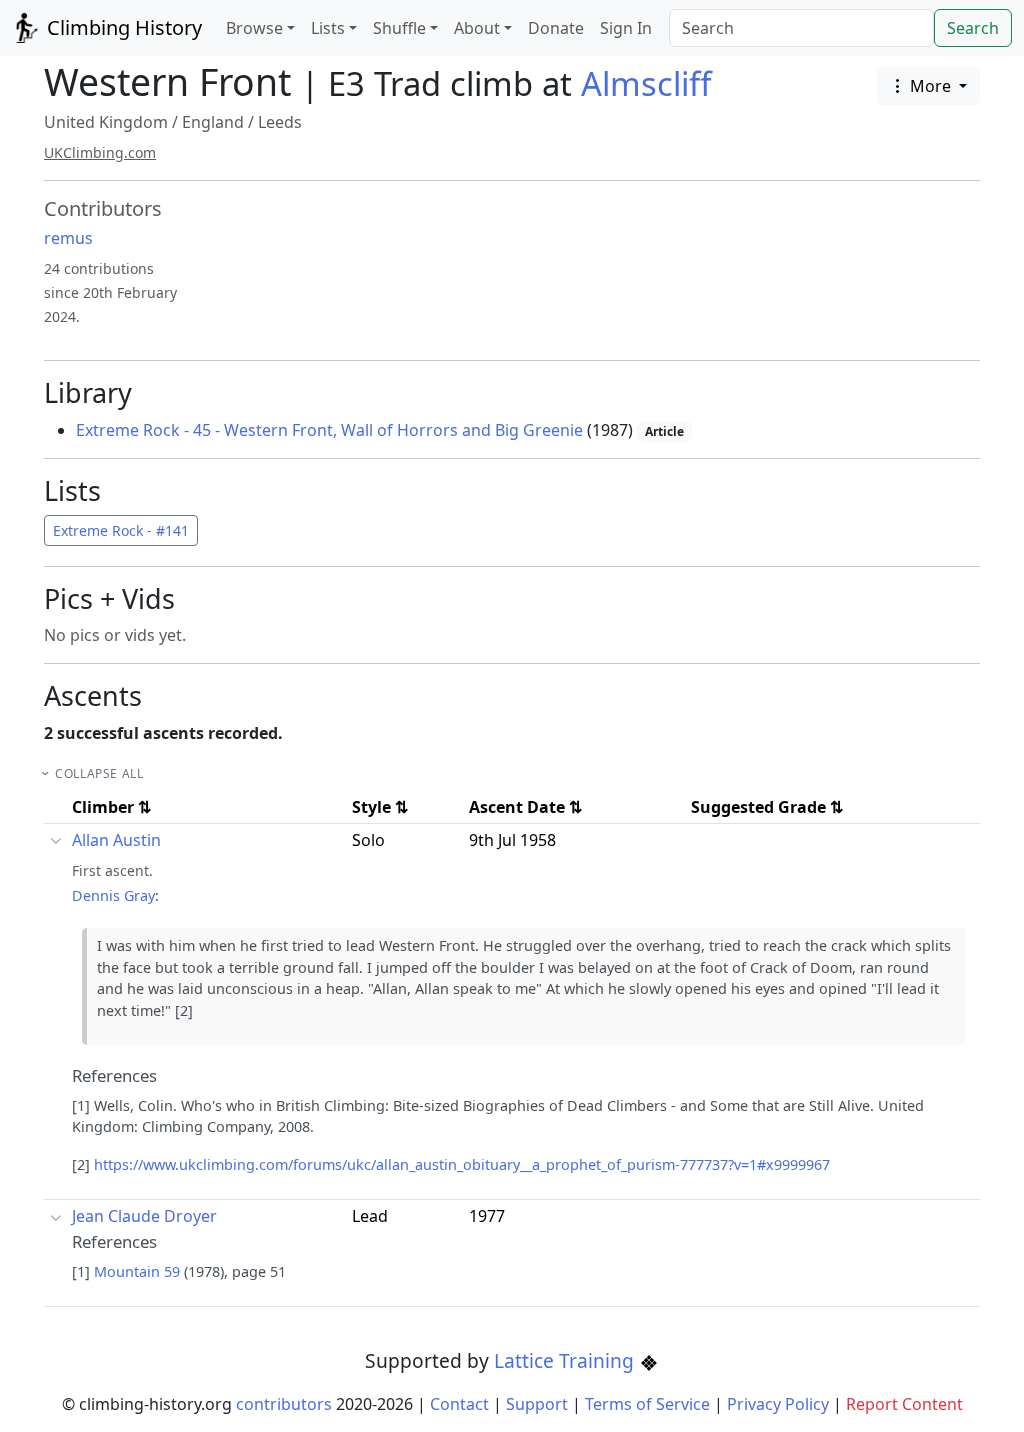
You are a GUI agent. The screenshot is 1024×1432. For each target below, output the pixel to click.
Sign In (626, 28)
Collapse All (99, 773)
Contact (459, 1404)
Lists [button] (328, 28)
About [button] (477, 28)
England (213, 122)
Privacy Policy (778, 1404)
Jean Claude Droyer (144, 1216)
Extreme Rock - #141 (121, 530)
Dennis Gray (113, 895)
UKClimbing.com (100, 152)
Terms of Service (647, 1404)
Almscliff (646, 83)
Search (973, 28)
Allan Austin (116, 840)
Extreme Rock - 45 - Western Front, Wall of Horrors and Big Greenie (329, 430)
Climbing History (122, 27)
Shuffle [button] (399, 28)
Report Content (904, 1404)
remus (68, 238)
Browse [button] (254, 28)
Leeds (280, 122)
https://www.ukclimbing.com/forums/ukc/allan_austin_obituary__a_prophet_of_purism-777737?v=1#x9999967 (462, 1164)
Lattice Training (566, 1360)
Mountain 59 (137, 1271)
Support (537, 1404)
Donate (556, 28)
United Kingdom (106, 122)
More (930, 86)
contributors (284, 1404)
